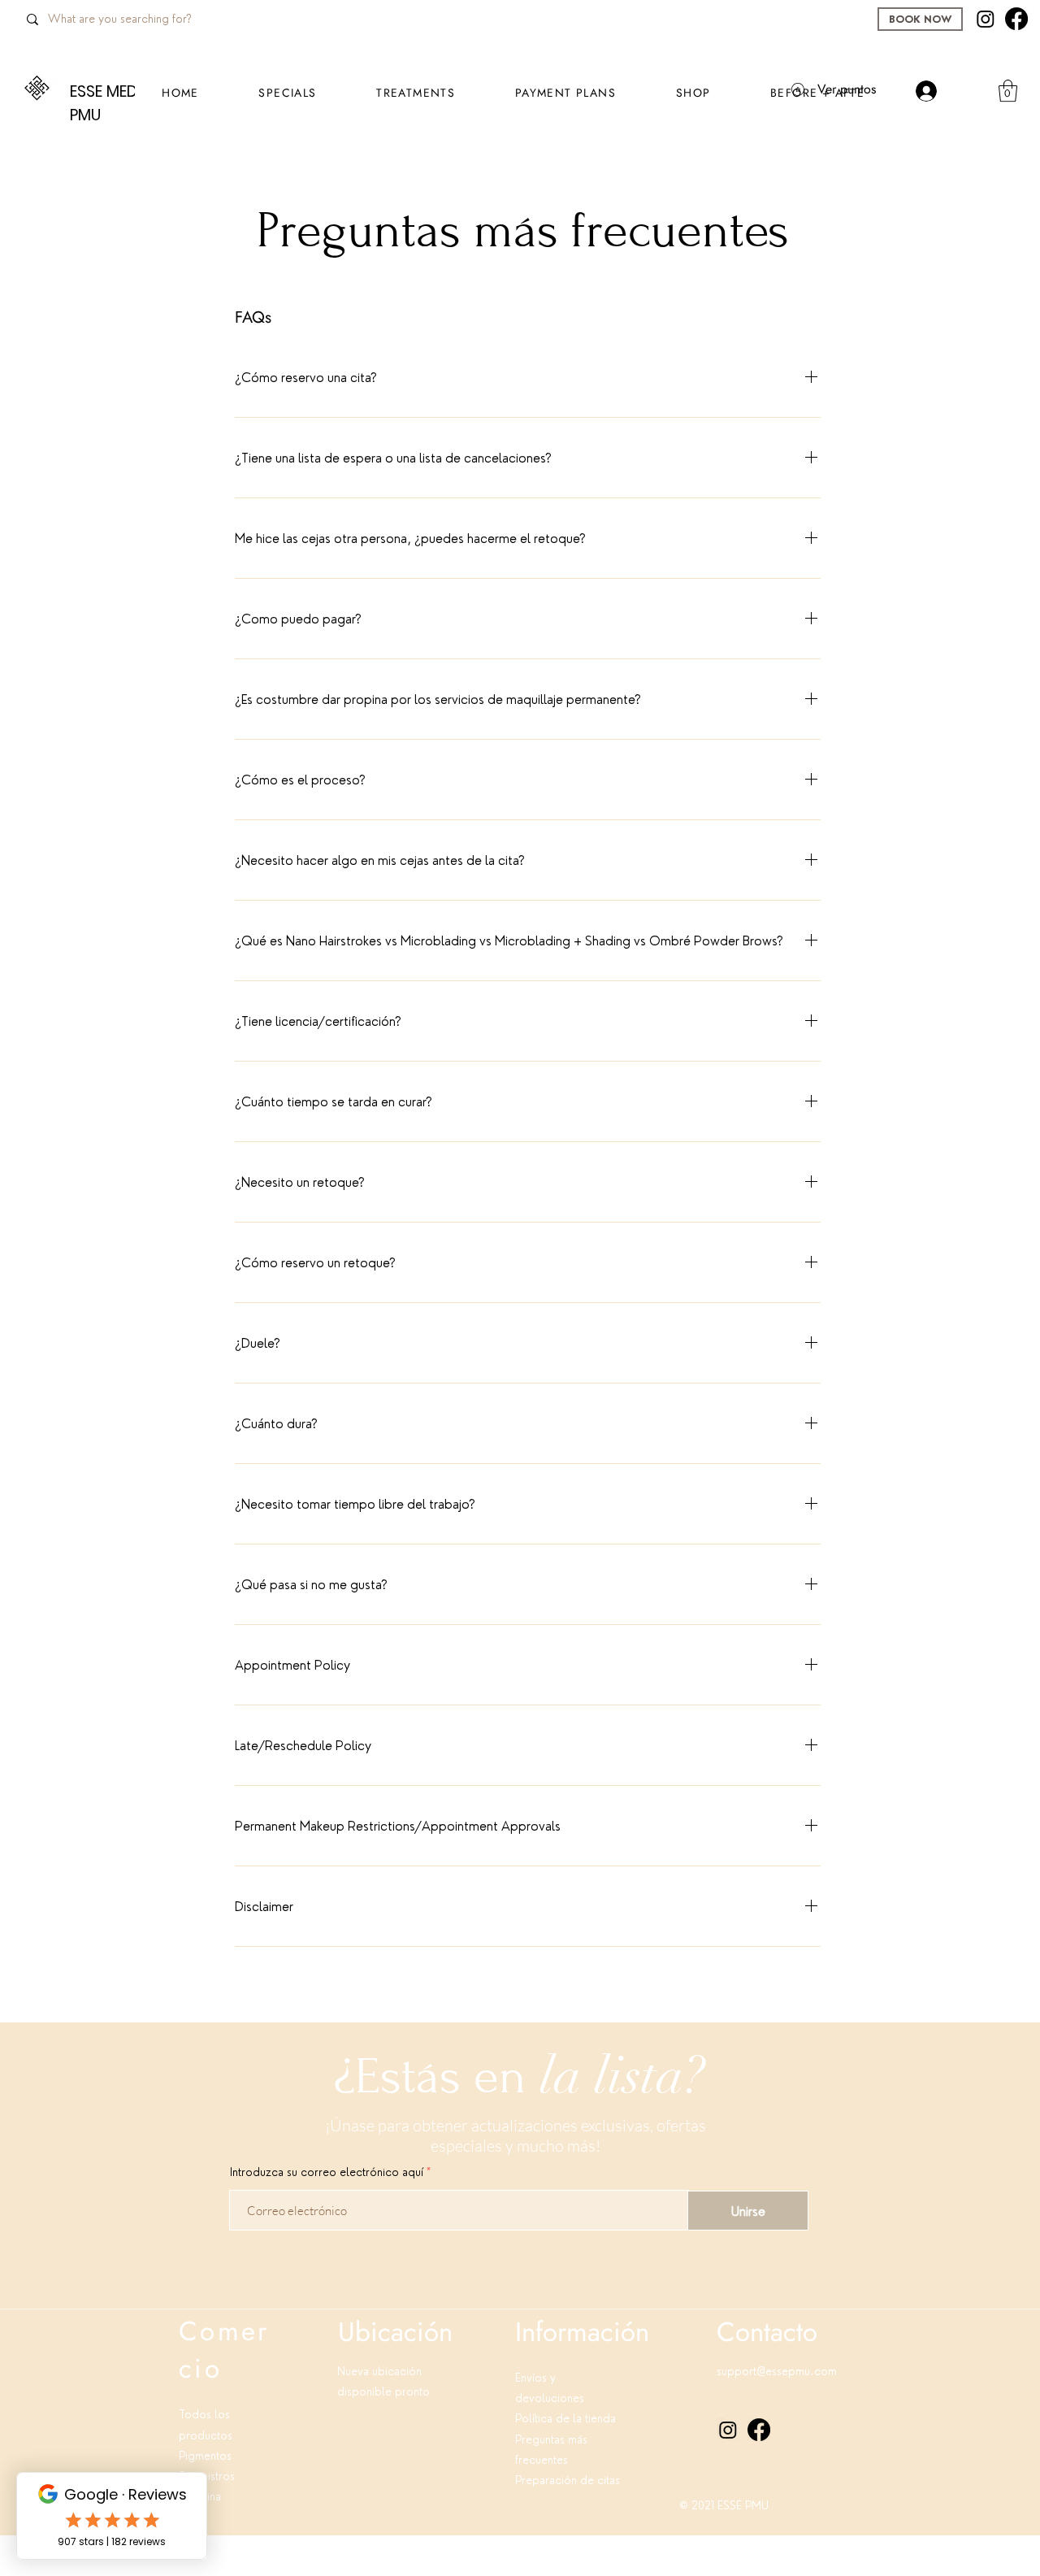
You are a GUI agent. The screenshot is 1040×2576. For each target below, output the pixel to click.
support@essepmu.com (777, 2371)
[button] (693, 93)
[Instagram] (986, 19)
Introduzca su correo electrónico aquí (327, 2172)
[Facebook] (1016, 19)
